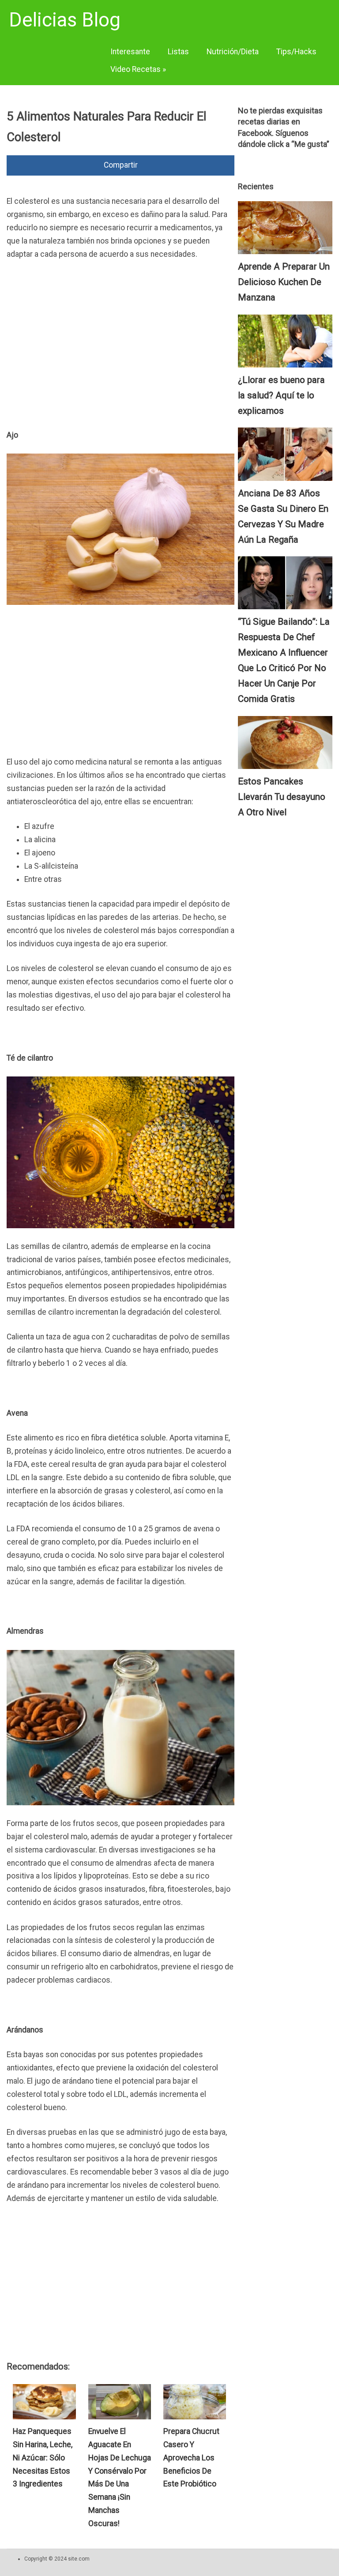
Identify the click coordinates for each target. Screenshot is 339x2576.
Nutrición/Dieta (233, 52)
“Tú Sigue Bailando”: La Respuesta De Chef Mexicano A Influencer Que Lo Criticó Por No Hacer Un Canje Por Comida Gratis (284, 660)
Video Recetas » (138, 69)
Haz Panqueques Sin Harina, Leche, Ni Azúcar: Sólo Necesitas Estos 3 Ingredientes (43, 2458)
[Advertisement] (121, 334)
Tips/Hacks (296, 52)
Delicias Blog (65, 20)
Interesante (130, 52)
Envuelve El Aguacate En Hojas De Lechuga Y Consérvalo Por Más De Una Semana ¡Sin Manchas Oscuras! (120, 2477)
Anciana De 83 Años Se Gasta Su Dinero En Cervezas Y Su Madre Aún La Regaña (283, 516)
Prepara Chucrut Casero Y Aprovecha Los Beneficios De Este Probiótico (191, 2458)
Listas (178, 52)
